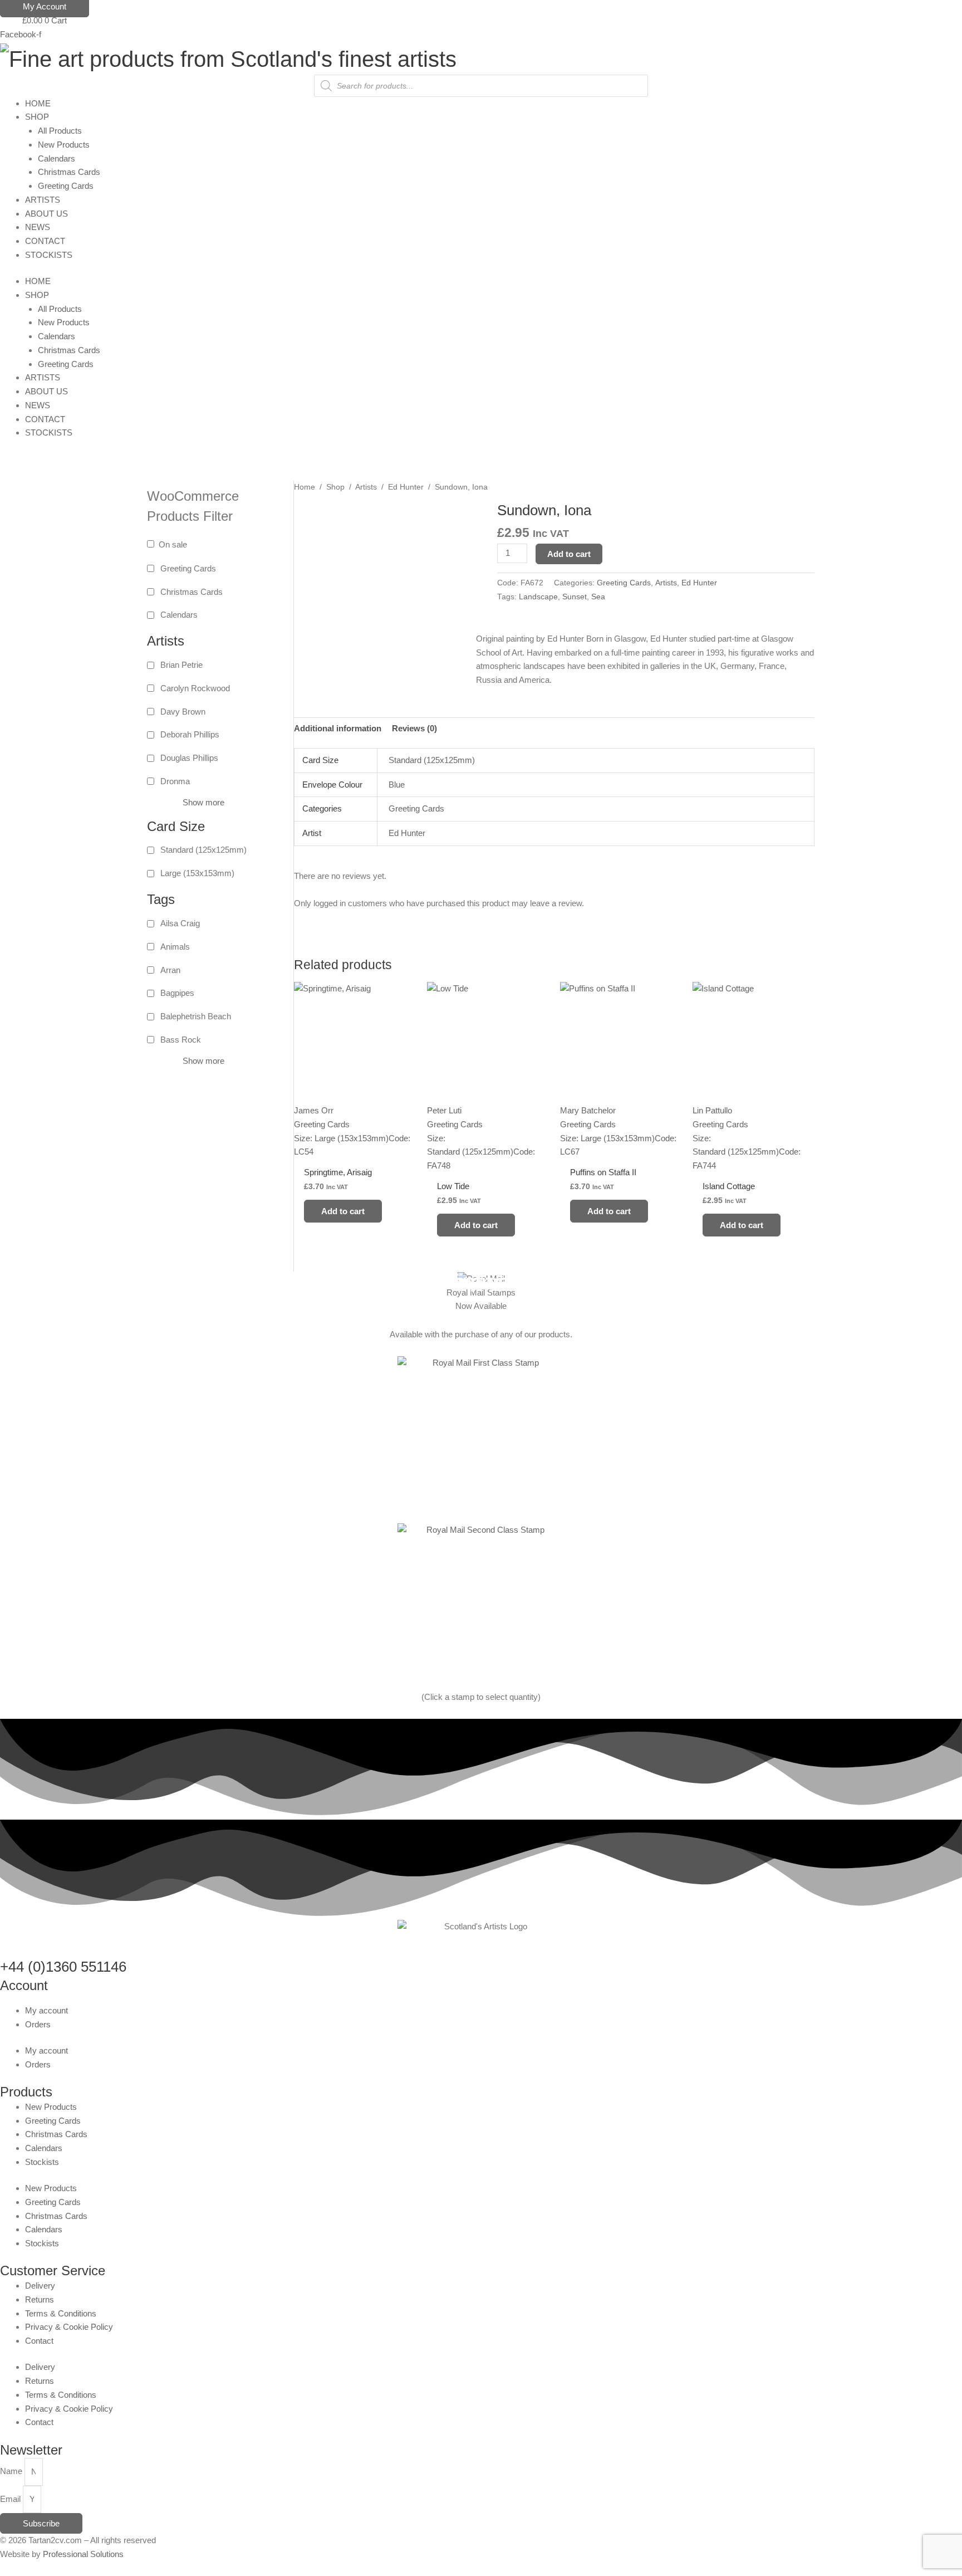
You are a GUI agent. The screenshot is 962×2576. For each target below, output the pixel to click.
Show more (203, 802)
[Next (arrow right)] (943, 1280)
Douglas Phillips (189, 758)
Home (305, 487)
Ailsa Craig (180, 923)
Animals (175, 947)
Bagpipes (177, 993)
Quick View (355, 1149)
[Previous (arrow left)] (19, 1280)
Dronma (175, 781)
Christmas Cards (192, 592)
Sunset (575, 597)
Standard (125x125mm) (203, 850)
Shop (335, 487)
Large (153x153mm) (197, 873)
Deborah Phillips (190, 734)
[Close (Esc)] (950, 12)
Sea (598, 597)
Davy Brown (183, 712)
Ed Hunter (406, 487)
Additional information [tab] (338, 728)
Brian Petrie (181, 665)
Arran (170, 970)
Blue (397, 784)
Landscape (538, 597)
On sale (173, 544)
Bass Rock (181, 1040)
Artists (366, 487)
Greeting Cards (188, 568)
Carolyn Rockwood (195, 688)
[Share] (925, 12)
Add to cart (569, 554)
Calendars (179, 615)
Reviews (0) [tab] (414, 728)
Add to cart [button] (343, 1211)
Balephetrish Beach (196, 1016)
